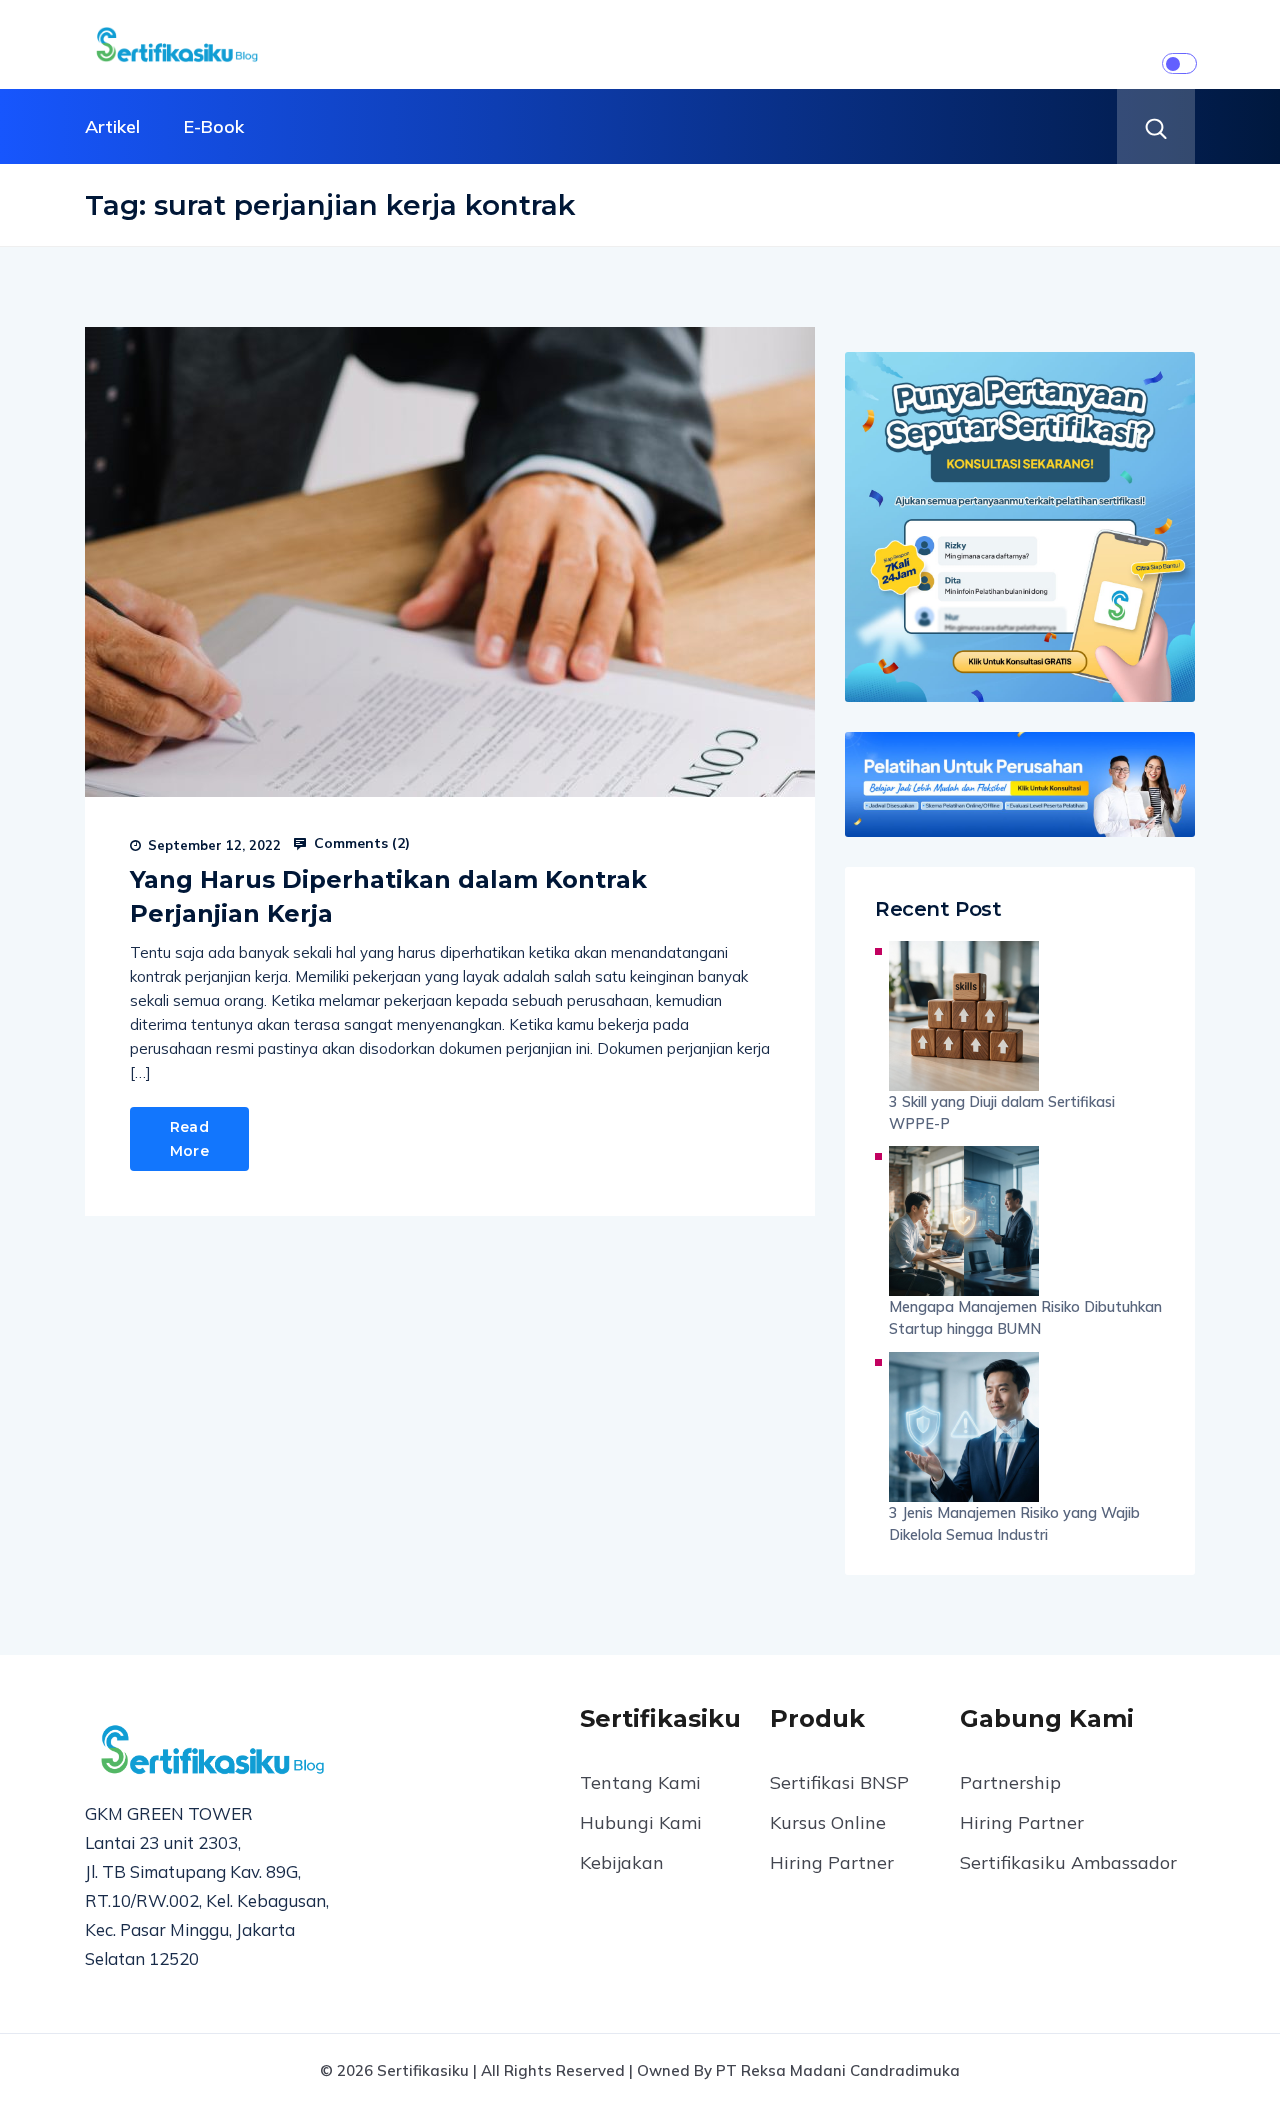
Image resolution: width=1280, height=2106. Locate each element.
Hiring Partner (832, 1862)
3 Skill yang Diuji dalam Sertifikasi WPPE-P (1002, 1112)
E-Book (214, 126)
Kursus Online (828, 1822)
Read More (189, 1139)
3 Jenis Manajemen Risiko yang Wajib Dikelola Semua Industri (1014, 1523)
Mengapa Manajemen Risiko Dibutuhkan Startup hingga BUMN (1025, 1317)
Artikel (112, 126)
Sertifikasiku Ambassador (1068, 1862)
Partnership (1010, 1782)
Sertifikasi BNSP (839, 1782)
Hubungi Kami (641, 1822)
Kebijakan (622, 1862)
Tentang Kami (640, 1782)
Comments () (360, 843)
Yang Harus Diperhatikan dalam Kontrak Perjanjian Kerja (388, 896)
